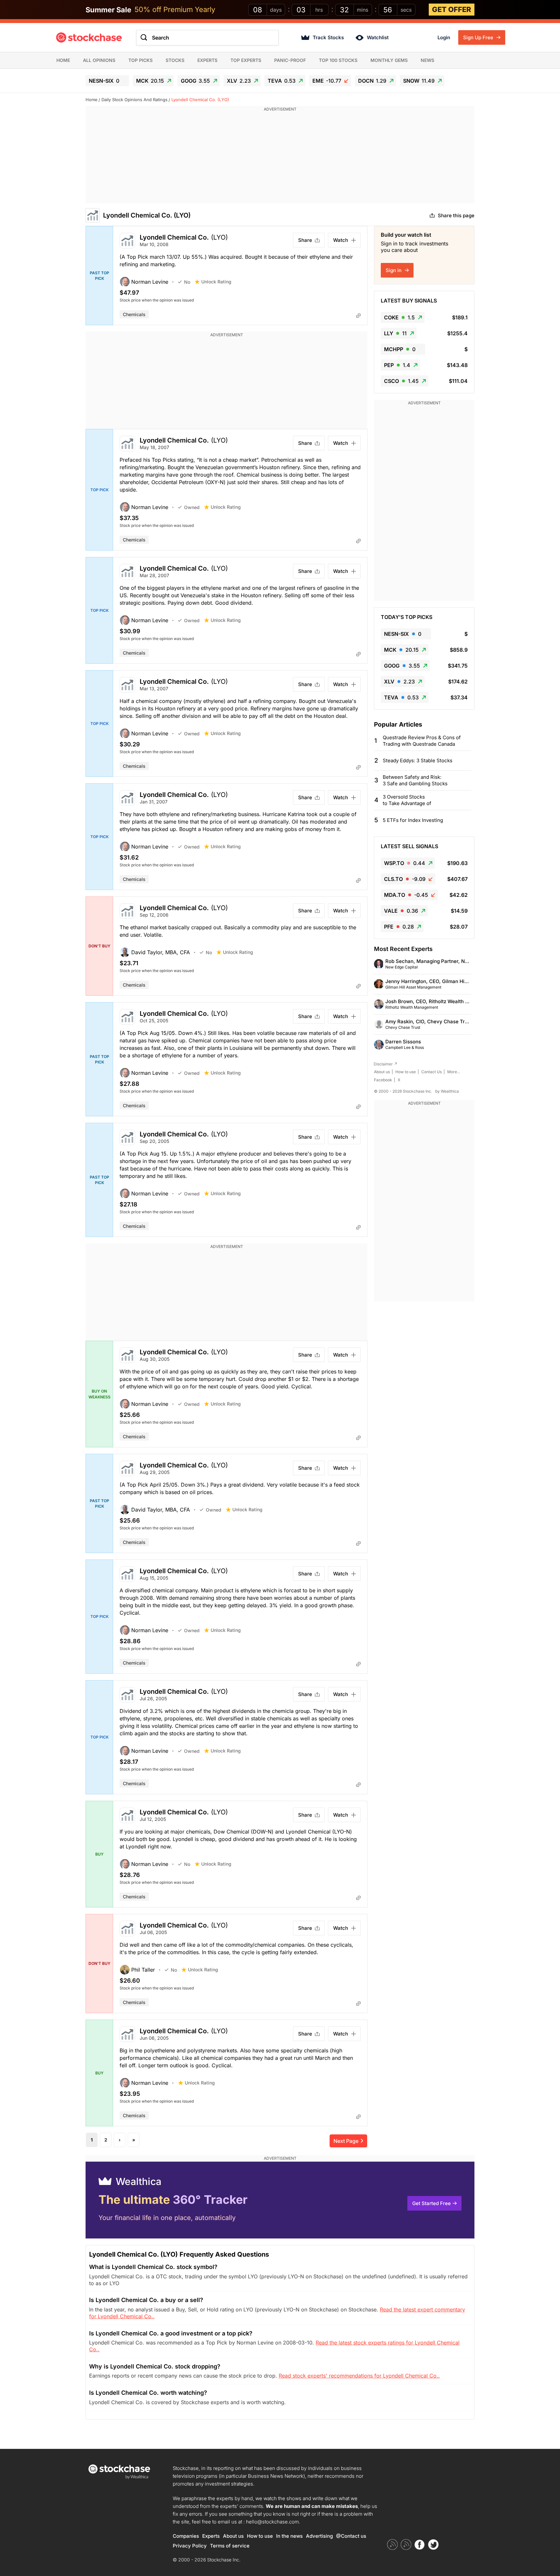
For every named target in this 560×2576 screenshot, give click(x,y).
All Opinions (99, 60)
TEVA (282, 81)
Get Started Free (432, 2203)
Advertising (319, 2536)
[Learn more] (358, 315)
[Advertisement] (280, 158)
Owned (192, 507)
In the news (289, 2536)
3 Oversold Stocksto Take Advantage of (407, 800)
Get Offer (452, 9)
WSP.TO (405, 863)
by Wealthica (447, 1091)
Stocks (175, 60)
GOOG (195, 81)
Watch (341, 240)
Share (305, 240)
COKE (399, 317)
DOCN (372, 81)
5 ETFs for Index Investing (413, 820)
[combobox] (207, 38)
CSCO (401, 381)
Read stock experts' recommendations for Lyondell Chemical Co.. (359, 2376)
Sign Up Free (479, 37)
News (427, 60)
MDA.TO (406, 895)
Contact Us (432, 1072)
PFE (399, 927)
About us (382, 1072)
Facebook (383, 1080)
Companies (186, 2536)
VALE (401, 911)
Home (63, 60)
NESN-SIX (104, 81)
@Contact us (351, 2536)
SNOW (419, 81)
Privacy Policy (190, 2546)
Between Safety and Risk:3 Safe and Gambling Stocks (415, 780)
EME (327, 81)
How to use (406, 1072)
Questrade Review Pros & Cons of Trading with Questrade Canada (422, 741)
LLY (395, 333)
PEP (397, 365)
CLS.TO (405, 879)
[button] (149, 282)
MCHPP (400, 349)
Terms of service (230, 2546)
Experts (207, 60)
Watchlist (378, 37)
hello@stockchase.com (272, 2522)
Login (444, 37)
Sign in (394, 270)
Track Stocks (328, 37)
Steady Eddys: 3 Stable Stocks (418, 760)
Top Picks (140, 60)
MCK (150, 81)
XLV (239, 81)
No (187, 282)
